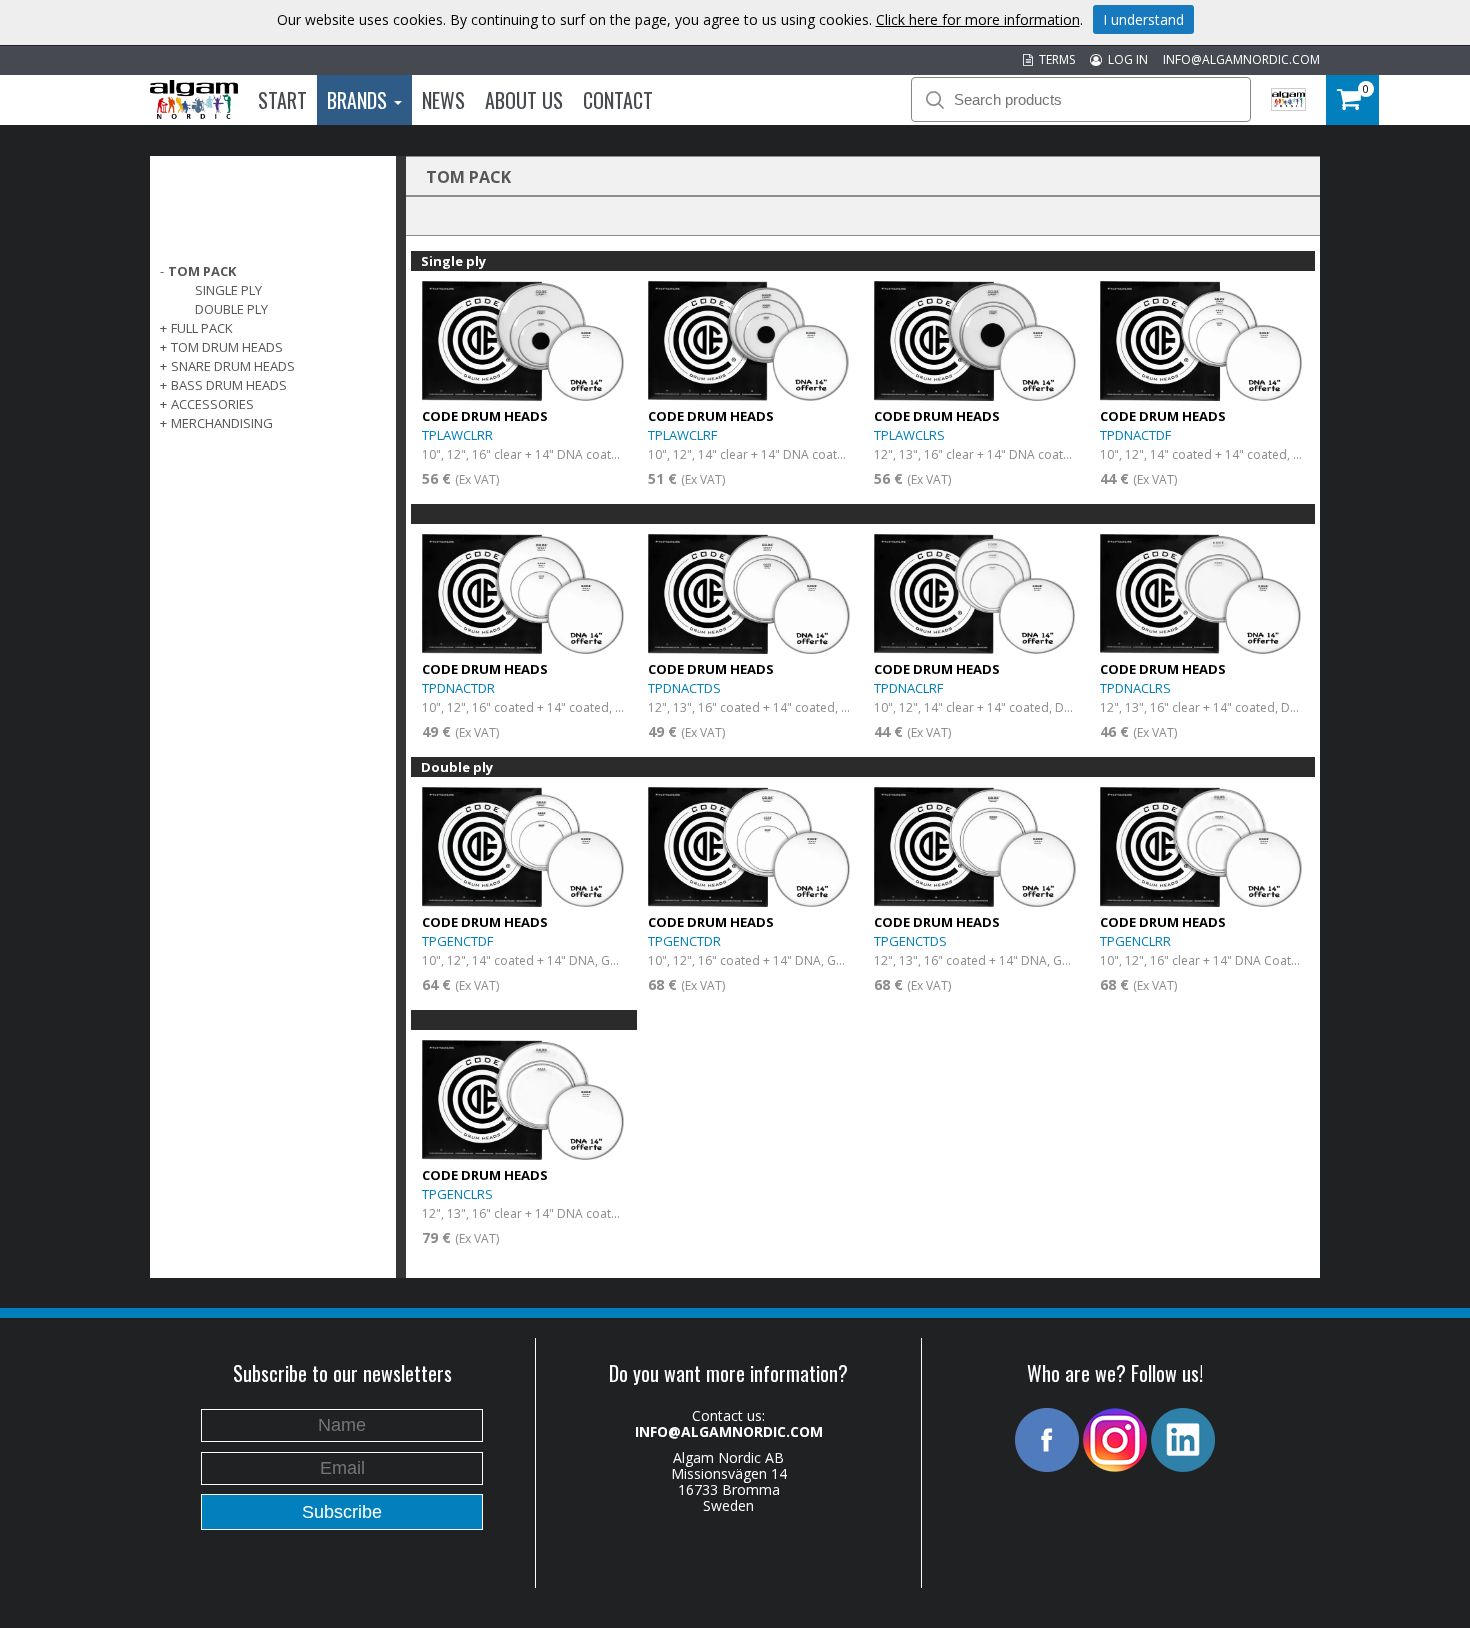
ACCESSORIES (212, 404)
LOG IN (1125, 59)
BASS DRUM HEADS (229, 385)
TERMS (1054, 59)
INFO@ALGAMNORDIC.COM (1241, 59)
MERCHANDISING (222, 423)
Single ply (228, 290)
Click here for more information (978, 19)
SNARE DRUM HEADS (233, 366)
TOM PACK (202, 271)
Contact (618, 100)
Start (282, 100)
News (443, 100)
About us (524, 100)
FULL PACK (202, 328)
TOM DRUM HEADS (227, 347)
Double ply (231, 309)
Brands (359, 100)
